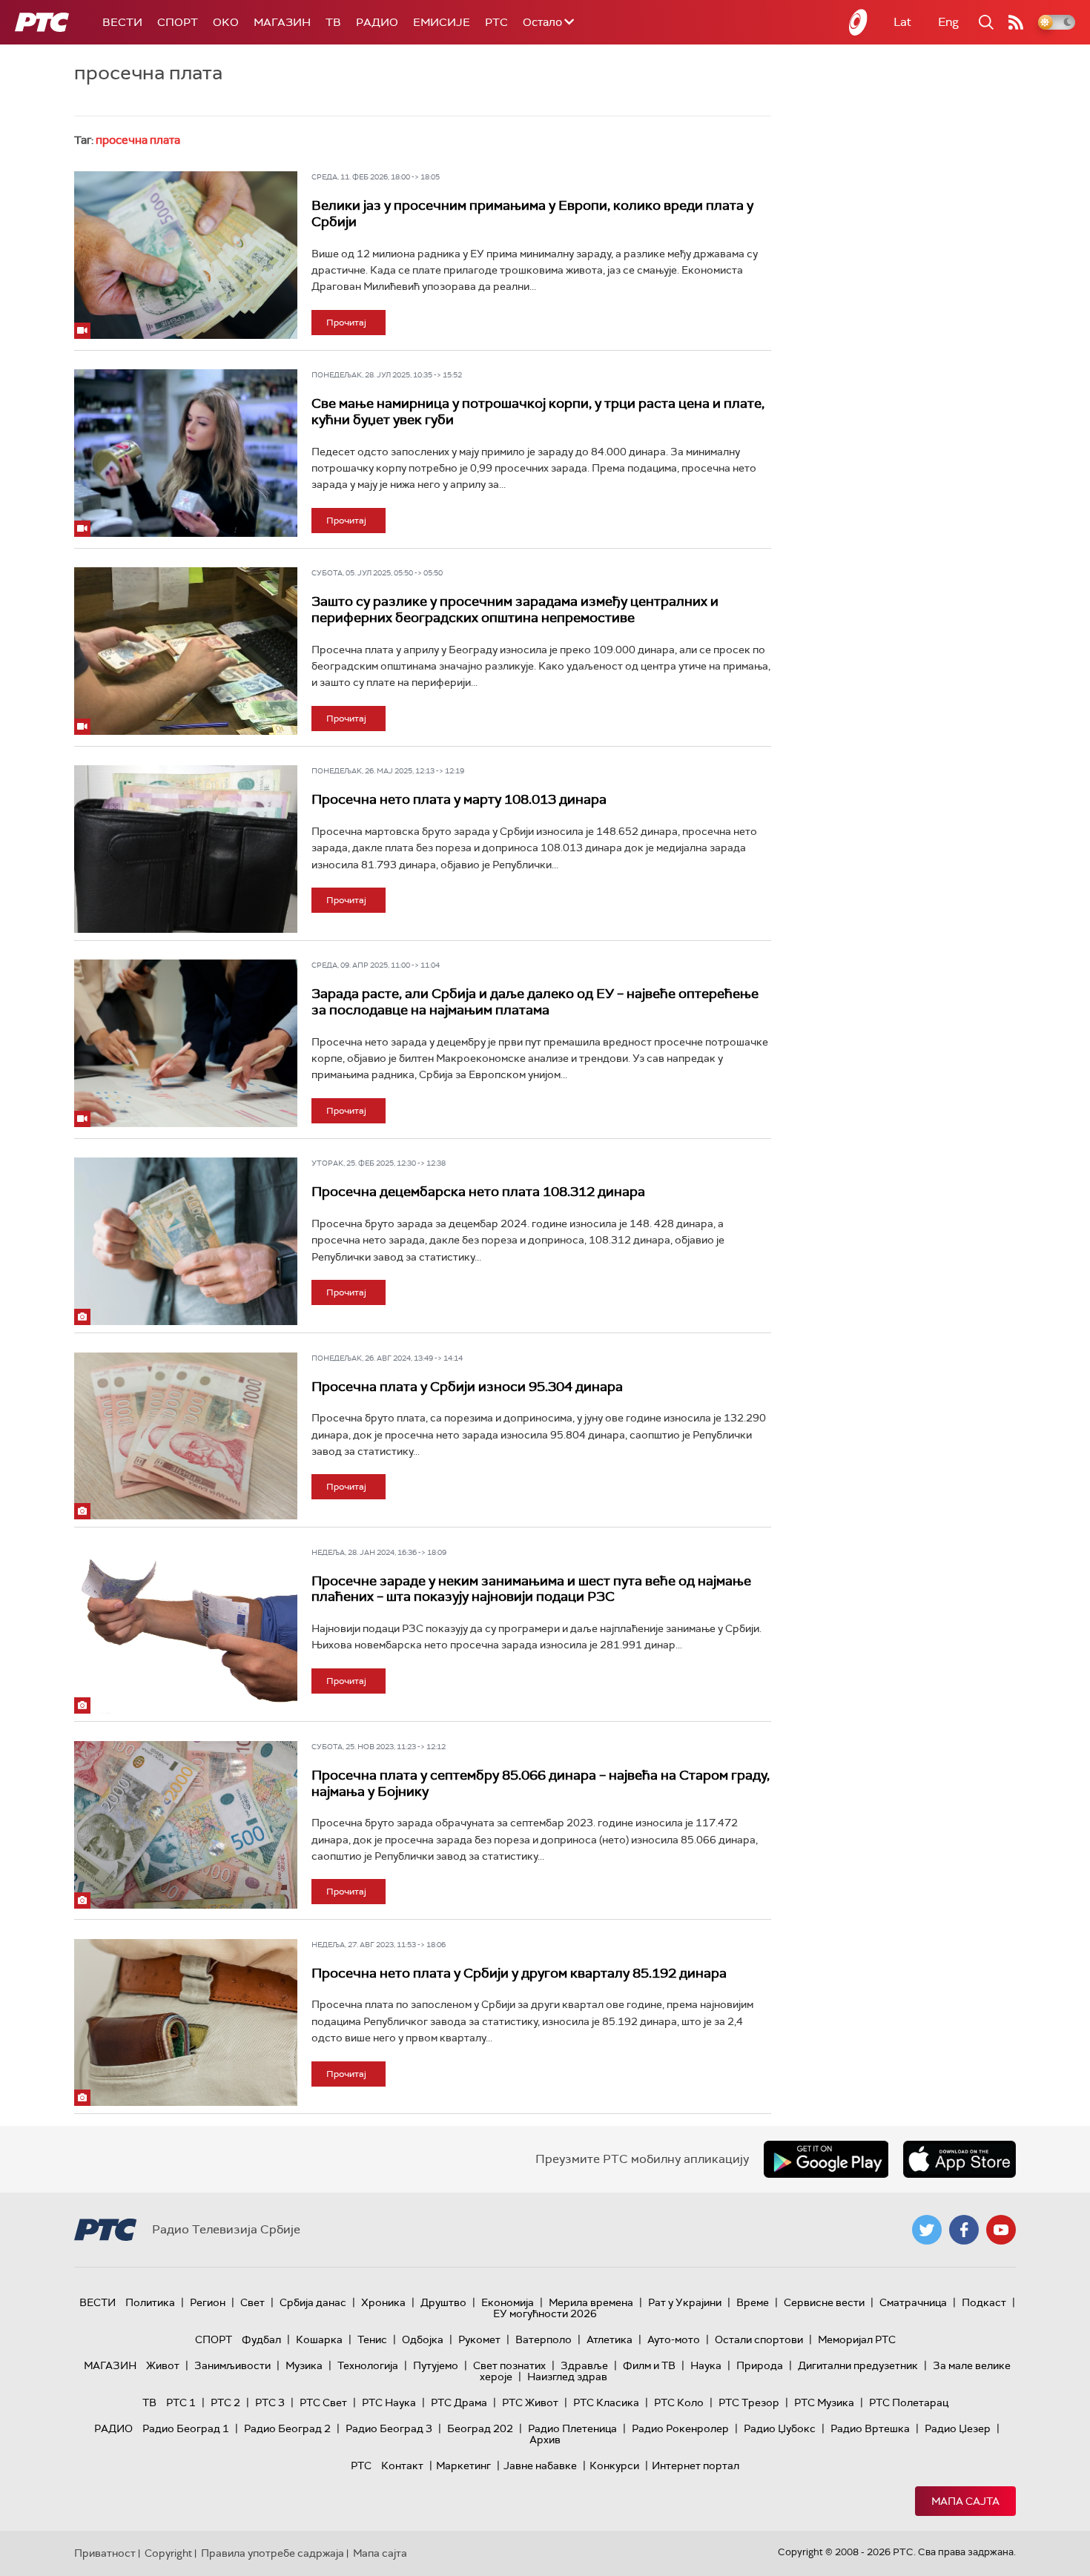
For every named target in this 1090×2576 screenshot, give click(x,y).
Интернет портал (696, 2466)
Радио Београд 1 (186, 2428)
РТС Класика (606, 2402)
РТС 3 (270, 2402)
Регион (208, 2302)
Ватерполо (544, 2339)
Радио (377, 22)
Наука (706, 2365)
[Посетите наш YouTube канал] (1001, 2230)
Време (753, 2302)
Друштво (443, 2302)
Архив (545, 2440)
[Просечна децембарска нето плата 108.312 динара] (186, 1241)
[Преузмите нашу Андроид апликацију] (826, 2159)
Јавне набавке (540, 2466)
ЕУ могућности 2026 (545, 2314)
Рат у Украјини (685, 2302)
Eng (948, 22)
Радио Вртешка (870, 2428)
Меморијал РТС (857, 2339)
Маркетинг (463, 2466)
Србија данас (313, 2302)
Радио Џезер (958, 2428)
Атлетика (610, 2339)
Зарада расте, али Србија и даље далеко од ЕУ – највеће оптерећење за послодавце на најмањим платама (535, 1002)
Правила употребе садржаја (272, 2553)
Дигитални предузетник (858, 2365)
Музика (304, 2365)
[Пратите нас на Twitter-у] (927, 2230)
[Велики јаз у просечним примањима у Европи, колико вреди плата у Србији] (186, 255)
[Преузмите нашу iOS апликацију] (959, 2159)
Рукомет (479, 2339)
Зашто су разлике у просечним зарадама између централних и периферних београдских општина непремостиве (515, 610)
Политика (150, 2302)
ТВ (333, 22)
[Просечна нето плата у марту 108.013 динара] (186, 849)
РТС (496, 22)
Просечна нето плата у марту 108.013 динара (459, 799)
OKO (226, 22)
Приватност (105, 2553)
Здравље (584, 2365)
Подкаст (984, 2302)
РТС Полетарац (909, 2402)
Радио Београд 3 (389, 2428)
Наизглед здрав (567, 2377)
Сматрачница (913, 2302)
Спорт (178, 22)
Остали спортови (759, 2339)
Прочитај (346, 323)
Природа (760, 2365)
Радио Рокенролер (680, 2428)
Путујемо (436, 2365)
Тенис (372, 2339)
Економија (508, 2302)
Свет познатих (509, 2365)
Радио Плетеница (572, 2428)
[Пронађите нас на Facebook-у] (964, 2230)
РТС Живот (530, 2402)
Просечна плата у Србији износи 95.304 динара (467, 1387)
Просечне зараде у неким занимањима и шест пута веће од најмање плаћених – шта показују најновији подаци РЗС (531, 1589)
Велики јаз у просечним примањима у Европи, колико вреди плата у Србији (532, 214)
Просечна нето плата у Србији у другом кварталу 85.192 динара (519, 1973)
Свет (252, 2302)
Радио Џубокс (780, 2428)
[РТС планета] (859, 22)
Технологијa (368, 2365)
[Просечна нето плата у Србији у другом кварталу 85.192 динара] (186, 2023)
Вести (122, 22)
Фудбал (261, 2339)
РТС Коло (679, 2402)
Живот (163, 2365)
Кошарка (319, 2339)
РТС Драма (459, 2402)
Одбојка (423, 2339)
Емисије (442, 22)
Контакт (402, 2466)
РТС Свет (323, 2402)
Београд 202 (480, 2428)
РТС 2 (225, 2402)
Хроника (383, 2302)
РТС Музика (824, 2402)
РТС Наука (389, 2402)
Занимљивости (232, 2365)
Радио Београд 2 (287, 2428)
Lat (902, 22)
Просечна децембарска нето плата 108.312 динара (478, 1192)
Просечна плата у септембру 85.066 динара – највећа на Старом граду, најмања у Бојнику (541, 1783)
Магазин (282, 22)
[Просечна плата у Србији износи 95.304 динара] (186, 1436)
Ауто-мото (674, 2339)
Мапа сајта (965, 2501)
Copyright (168, 2553)
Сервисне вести (824, 2302)
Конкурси (614, 2466)
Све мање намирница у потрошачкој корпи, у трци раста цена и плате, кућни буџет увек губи (538, 412)
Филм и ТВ (649, 2365)
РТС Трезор (749, 2402)
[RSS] (1016, 22)
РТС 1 (181, 2402)
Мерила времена (591, 2302)
